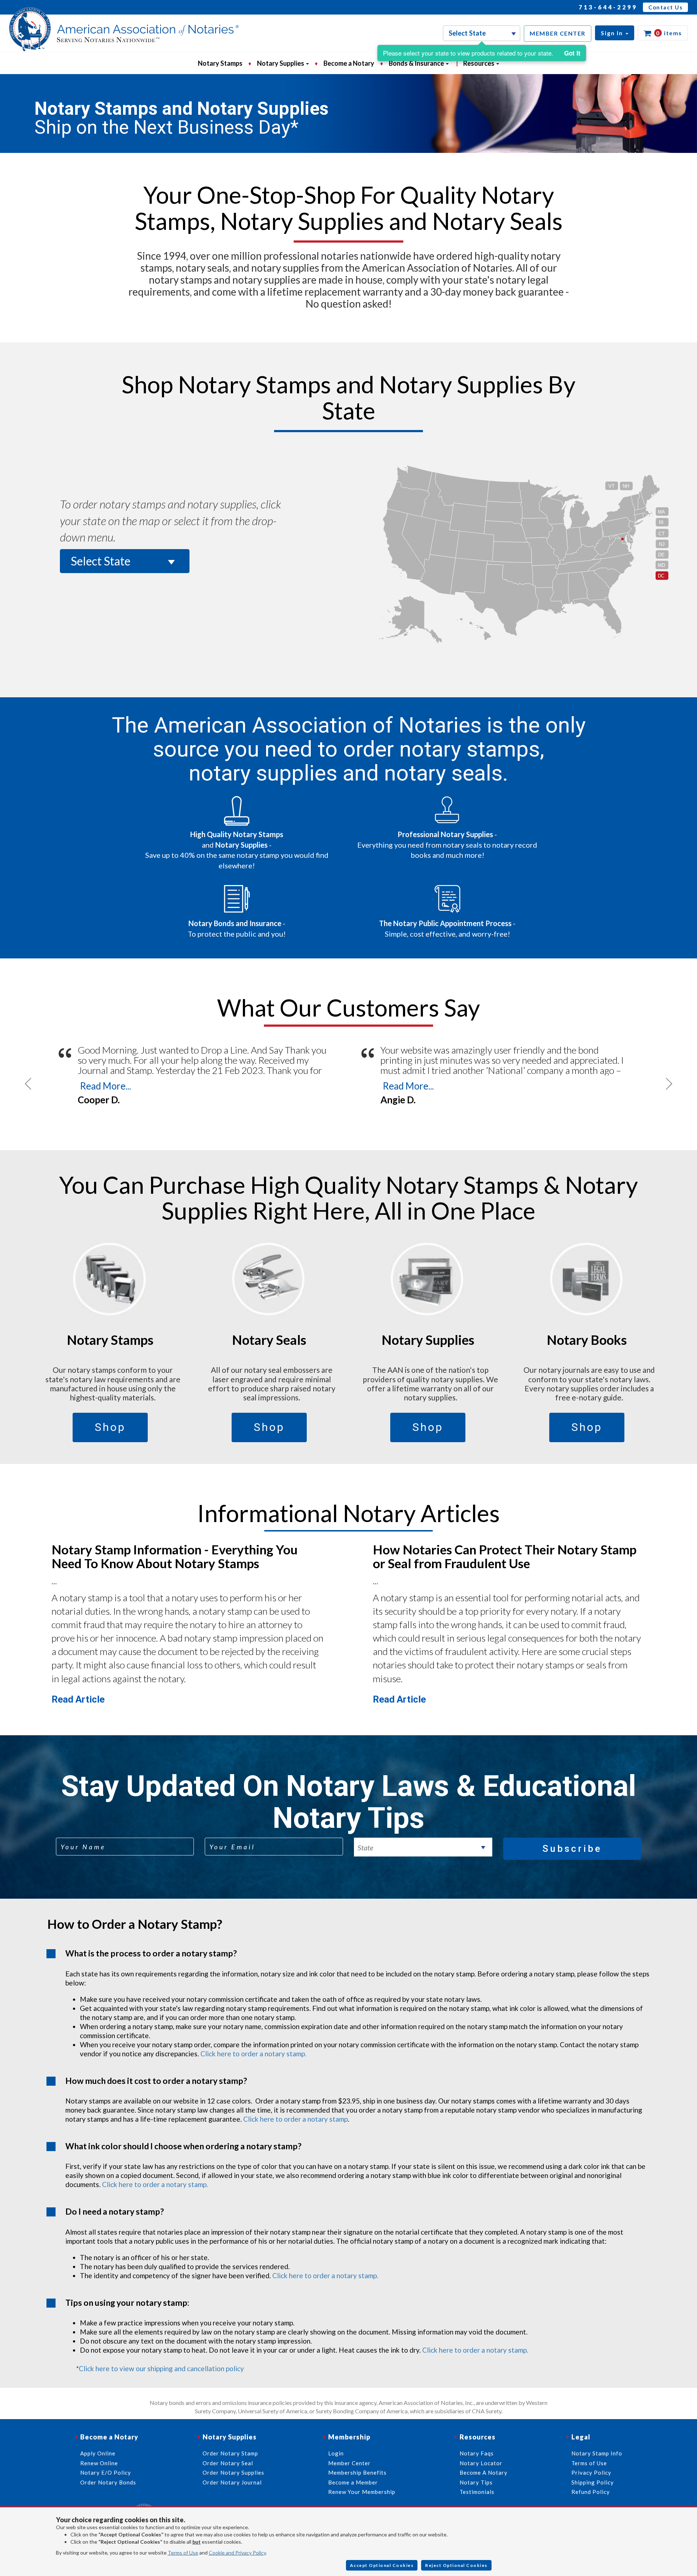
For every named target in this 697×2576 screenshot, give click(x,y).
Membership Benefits (357, 2472)
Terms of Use (183, 2553)
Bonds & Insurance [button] (417, 63)
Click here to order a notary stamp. (253, 2054)
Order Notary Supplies (233, 2472)
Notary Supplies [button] (281, 63)
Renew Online (99, 2463)
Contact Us (665, 7)
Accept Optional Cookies (382, 2565)
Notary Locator (481, 2463)
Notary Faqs (477, 2453)
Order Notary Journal (232, 2482)
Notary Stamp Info (597, 2453)
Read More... (105, 1086)
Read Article (78, 1699)
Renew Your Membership (362, 2492)
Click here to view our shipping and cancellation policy (161, 2368)
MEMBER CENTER (558, 33)
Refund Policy (591, 2492)
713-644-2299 (608, 7)
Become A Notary (484, 2472)
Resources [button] (479, 63)
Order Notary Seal (228, 2463)
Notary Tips (476, 2482)
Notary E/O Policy (106, 2472)
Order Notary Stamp (230, 2453)
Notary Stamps (220, 63)
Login (336, 2453)
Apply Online (98, 2453)
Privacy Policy (591, 2472)
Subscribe (572, 1849)
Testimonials (477, 2492)
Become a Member (353, 2482)
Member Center (349, 2463)
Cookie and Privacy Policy (237, 2553)
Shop (110, 1427)
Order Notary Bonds (108, 2482)
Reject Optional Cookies (456, 2565)
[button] (615, 33)
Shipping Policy (593, 2482)
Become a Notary (349, 63)
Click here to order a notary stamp (295, 2119)
